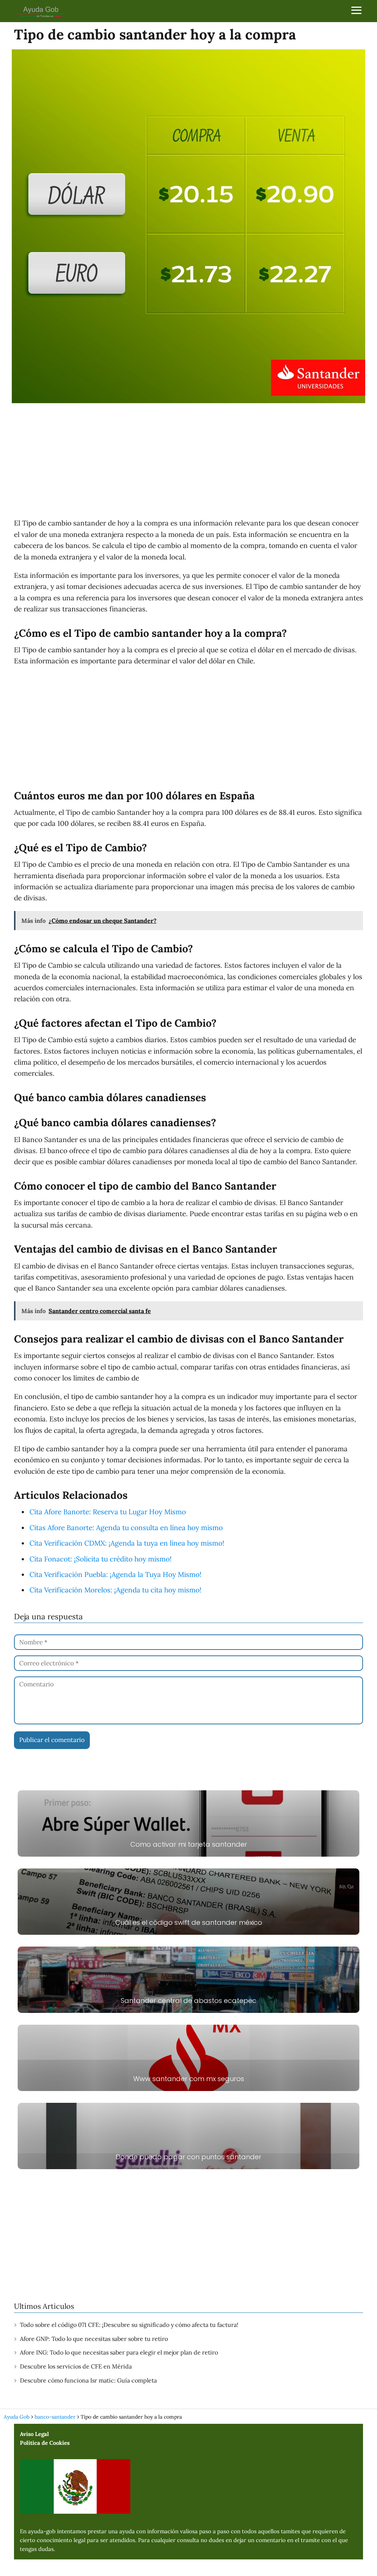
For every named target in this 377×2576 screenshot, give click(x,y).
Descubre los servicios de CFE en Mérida (76, 2366)
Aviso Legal (34, 2434)
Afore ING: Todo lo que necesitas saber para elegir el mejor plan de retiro (119, 2352)
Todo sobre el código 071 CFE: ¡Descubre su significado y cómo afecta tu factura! (129, 2325)
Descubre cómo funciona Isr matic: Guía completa (88, 2380)
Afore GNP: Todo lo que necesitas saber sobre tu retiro (94, 2339)
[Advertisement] (188, 462)
